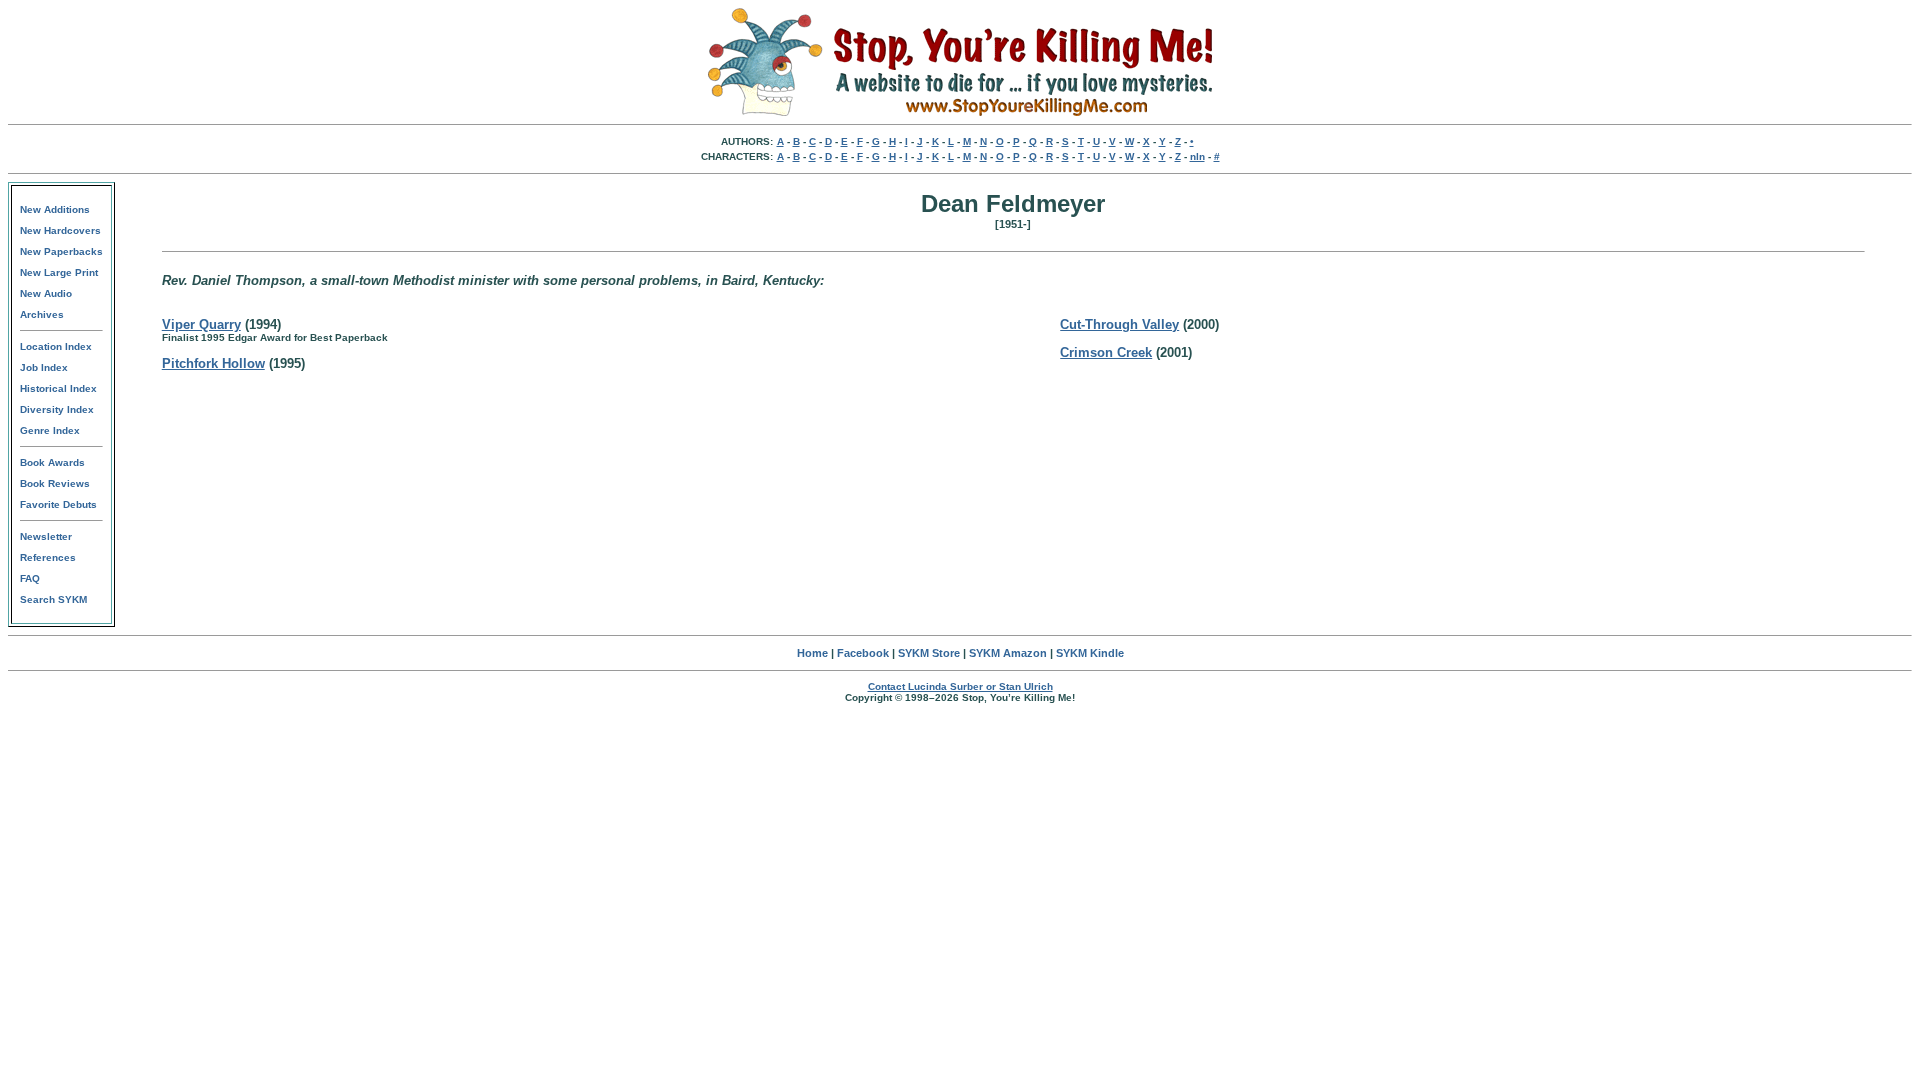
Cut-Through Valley (1119, 324)
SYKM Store (929, 653)
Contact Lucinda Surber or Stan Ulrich (960, 686)
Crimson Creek (1106, 352)
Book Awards (52, 462)
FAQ (30, 578)
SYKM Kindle (1090, 653)
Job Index (44, 367)
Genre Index (50, 430)
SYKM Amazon (1008, 653)
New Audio (46, 293)
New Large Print (59, 272)
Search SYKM (53, 599)
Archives (42, 314)
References (48, 557)
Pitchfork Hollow (213, 363)
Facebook (863, 653)
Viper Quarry (201, 324)
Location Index (56, 346)
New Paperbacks (61, 251)
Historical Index (58, 388)
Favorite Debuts (58, 504)
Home (812, 653)
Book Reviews (55, 483)
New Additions (55, 209)
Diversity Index (57, 409)
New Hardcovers (60, 230)
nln (1197, 156)
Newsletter (46, 536)
